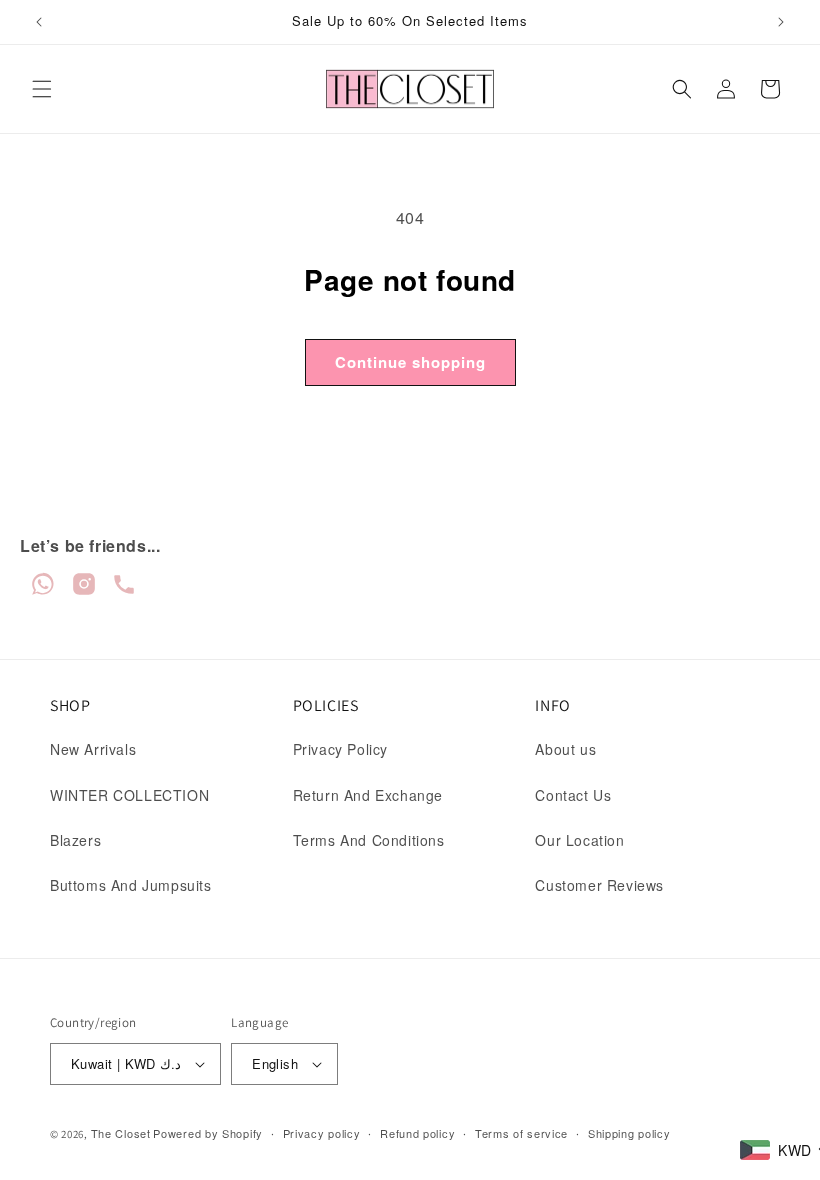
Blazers (75, 840)
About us (565, 749)
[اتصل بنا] (124, 590)
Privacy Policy (340, 749)
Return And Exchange (368, 795)
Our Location (579, 840)
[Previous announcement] (39, 22)
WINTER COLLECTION (129, 795)
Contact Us (573, 795)
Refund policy (417, 1133)
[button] (42, 89)
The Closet (121, 1133)
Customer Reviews (599, 885)
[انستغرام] (86, 590)
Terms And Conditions (369, 840)
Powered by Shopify (208, 1133)
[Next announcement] (781, 22)
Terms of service (521, 1133)
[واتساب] (45, 590)
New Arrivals (93, 749)
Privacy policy (322, 1133)
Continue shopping (410, 362)
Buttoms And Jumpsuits (131, 885)
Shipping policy (629, 1133)
